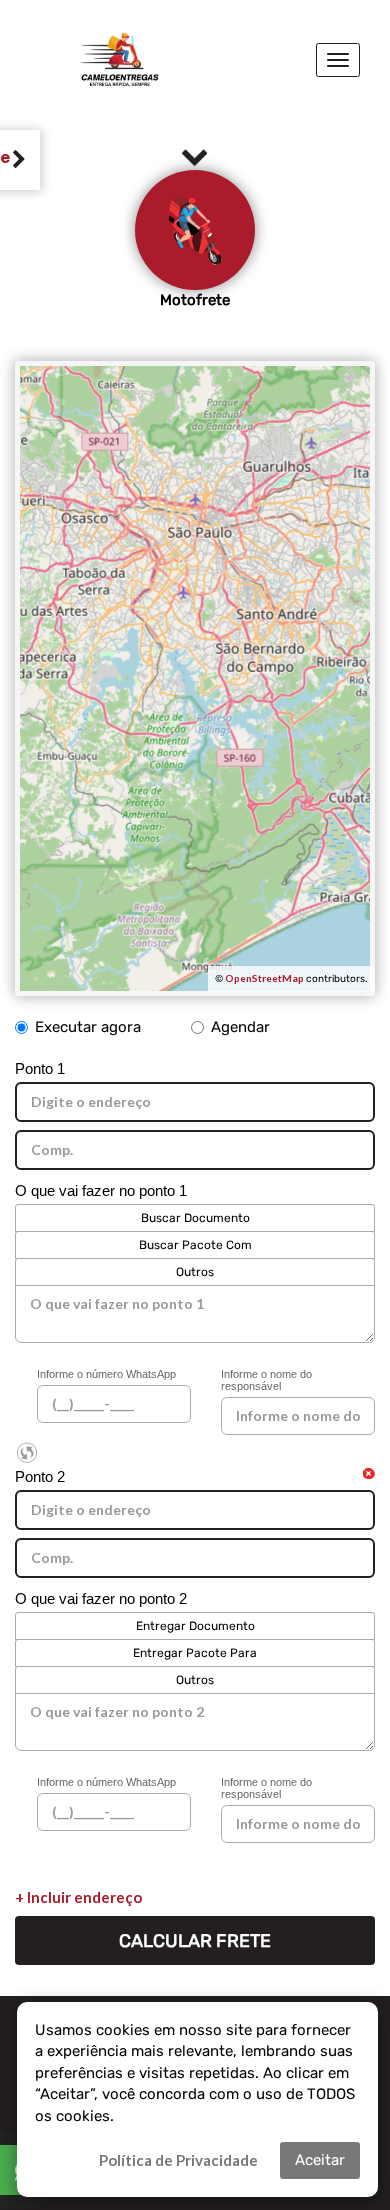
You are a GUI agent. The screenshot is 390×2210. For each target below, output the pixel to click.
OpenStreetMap (264, 978)
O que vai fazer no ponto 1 (101, 1190)
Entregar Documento (195, 1626)
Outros (195, 1272)
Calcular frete (195, 1941)
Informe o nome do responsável (266, 1380)
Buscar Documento (195, 1218)
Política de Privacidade (178, 2160)
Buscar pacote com (195, 1245)
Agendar (240, 1027)
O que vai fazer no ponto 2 (101, 1598)
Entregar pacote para (195, 1653)
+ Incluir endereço (78, 1897)
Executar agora (88, 1027)
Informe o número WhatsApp (106, 1374)
